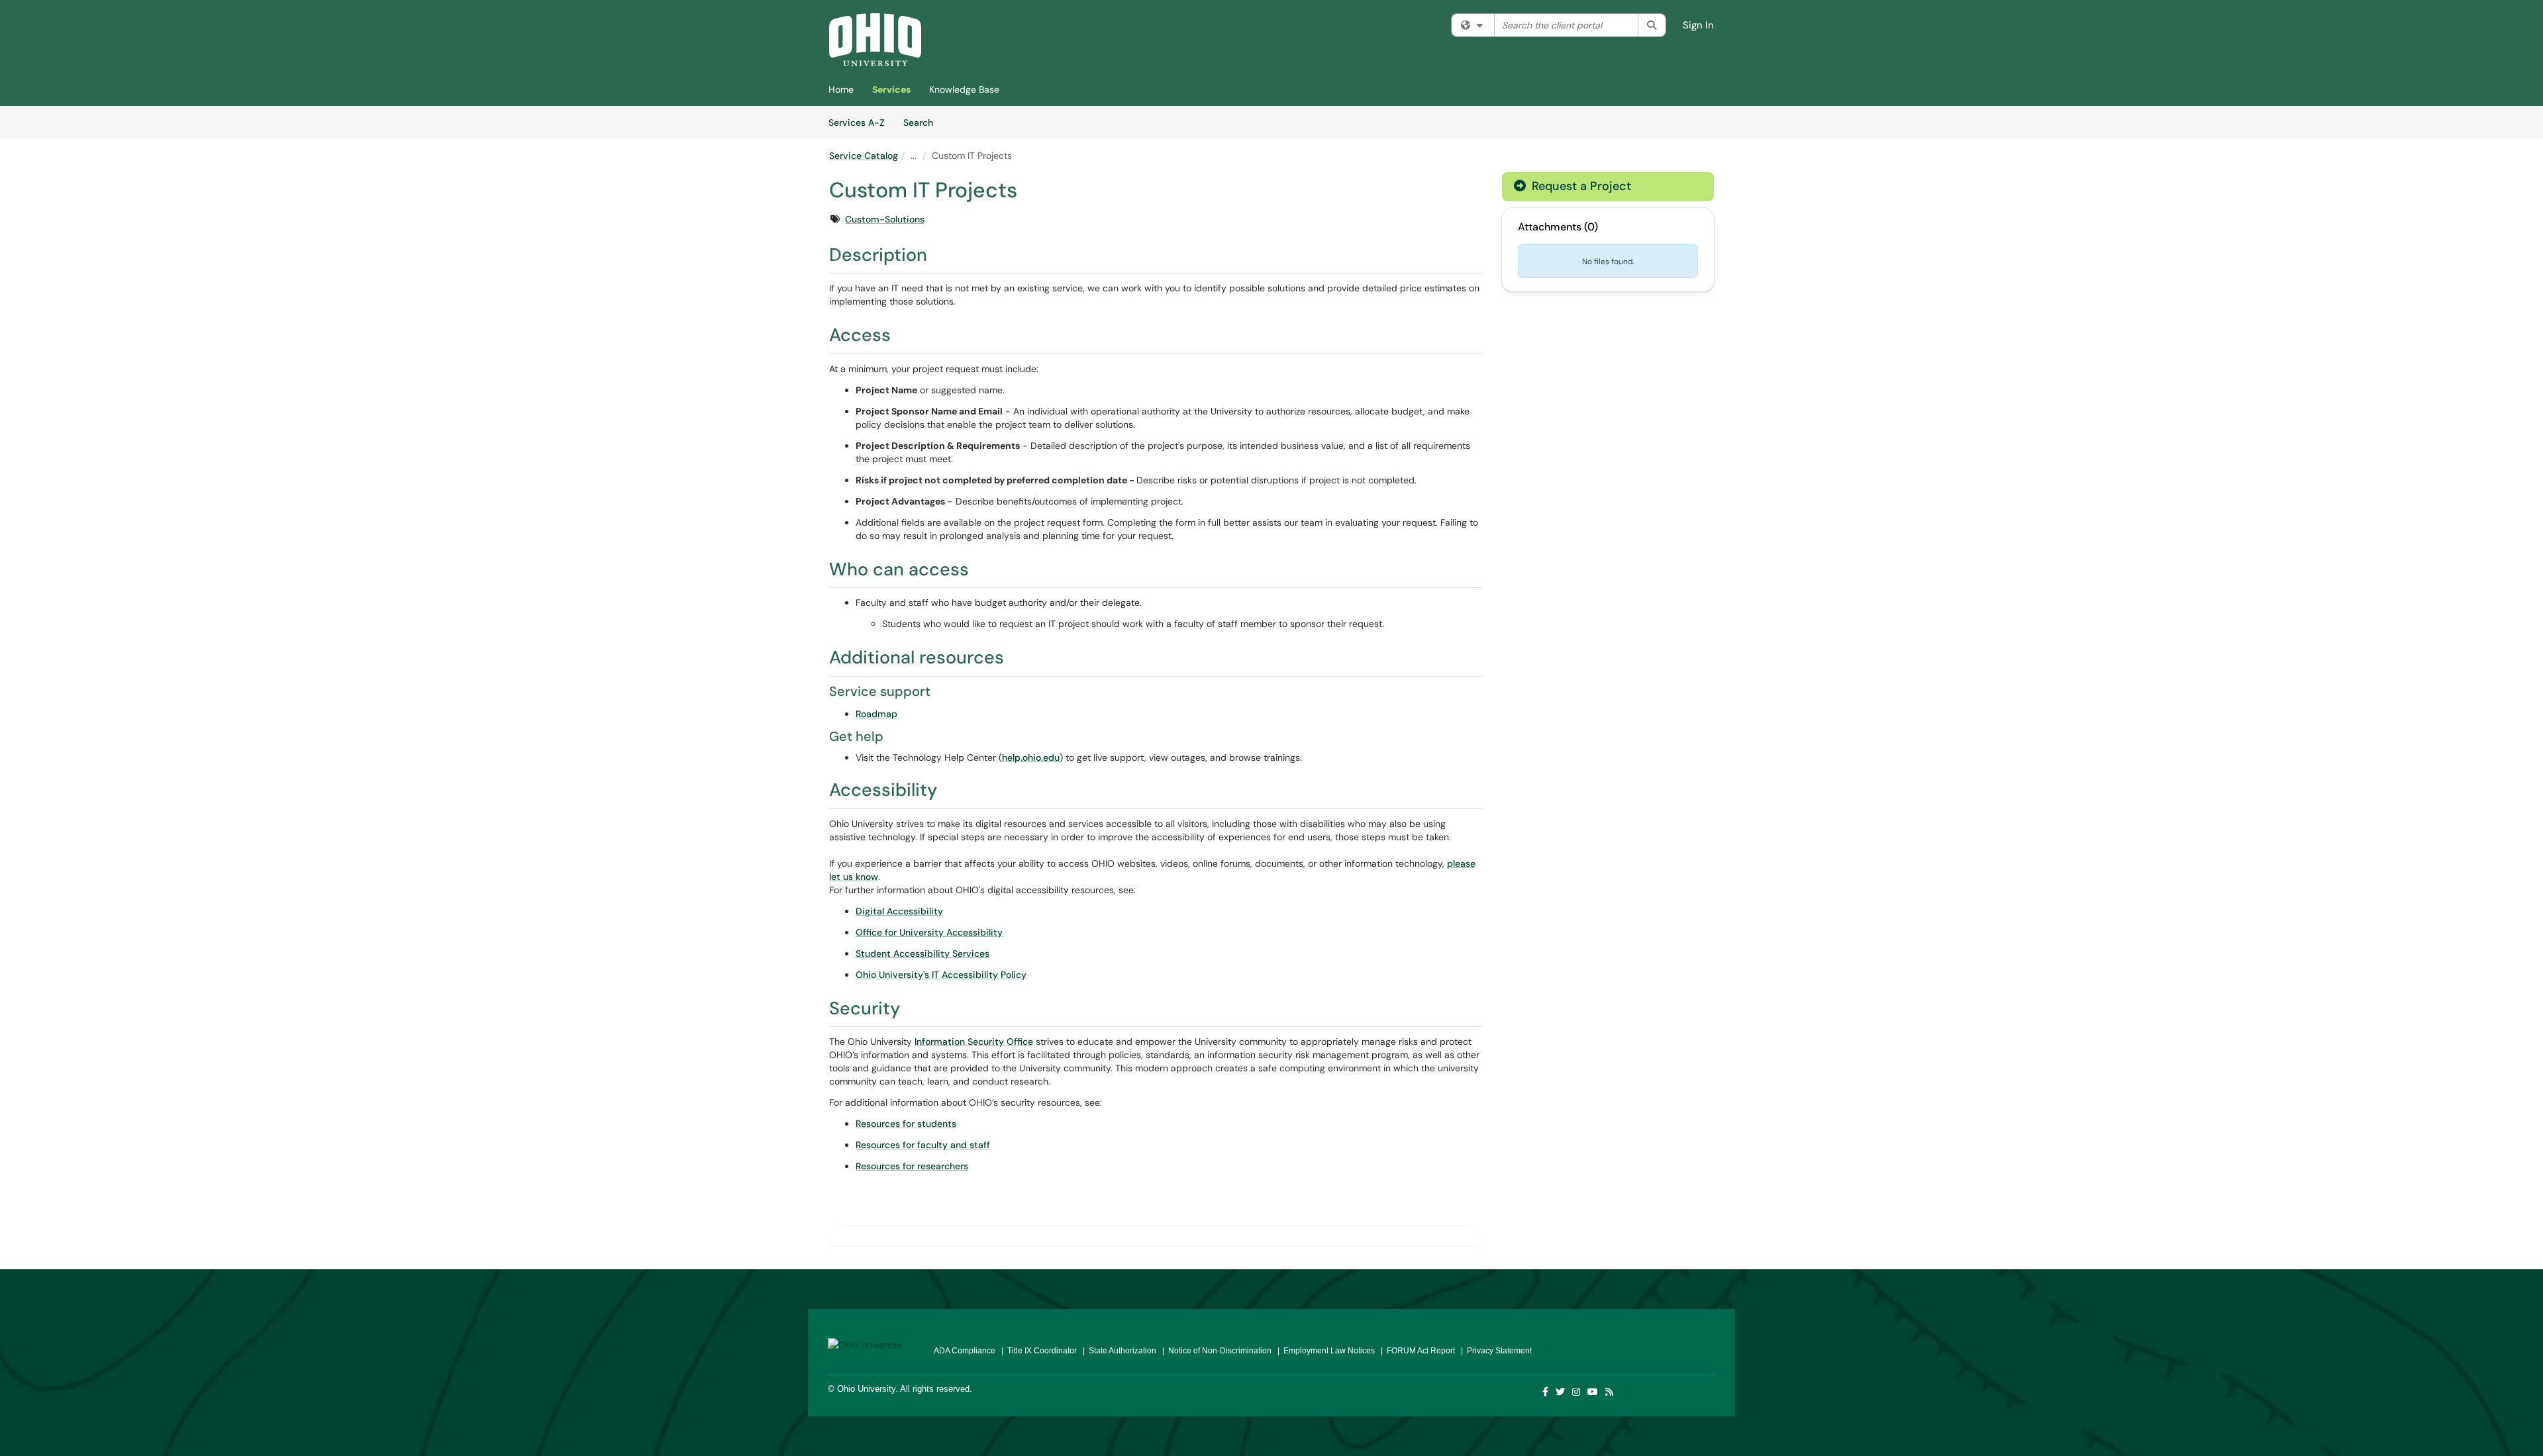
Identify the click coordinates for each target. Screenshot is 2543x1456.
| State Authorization (1118, 1351)
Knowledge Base (964, 89)
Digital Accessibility (899, 911)
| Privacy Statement (1494, 1351)
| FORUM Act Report (1416, 1351)
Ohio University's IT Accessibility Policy (941, 975)
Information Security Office (974, 1042)
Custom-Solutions (885, 219)
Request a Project (1580, 186)
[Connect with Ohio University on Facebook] (1546, 1392)
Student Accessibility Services (922, 953)
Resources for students (906, 1124)
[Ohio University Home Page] (871, 1340)
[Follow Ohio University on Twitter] (1561, 1392)
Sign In (1698, 25)
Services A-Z (857, 122)
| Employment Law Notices (1324, 1351)
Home (841, 89)
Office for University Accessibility (929, 932)
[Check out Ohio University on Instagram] (1577, 1392)
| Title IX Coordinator (1037, 1351)
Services (891, 89)
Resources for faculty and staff (923, 1145)
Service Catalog (864, 156)
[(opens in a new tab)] (875, 40)
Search (923, 122)
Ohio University (866, 1389)
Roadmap (876, 714)
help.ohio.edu (1031, 757)
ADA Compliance (965, 1351)
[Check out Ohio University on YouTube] (1593, 1392)
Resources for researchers (912, 1166)
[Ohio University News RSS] (1610, 1392)
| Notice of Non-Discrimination (1215, 1351)
